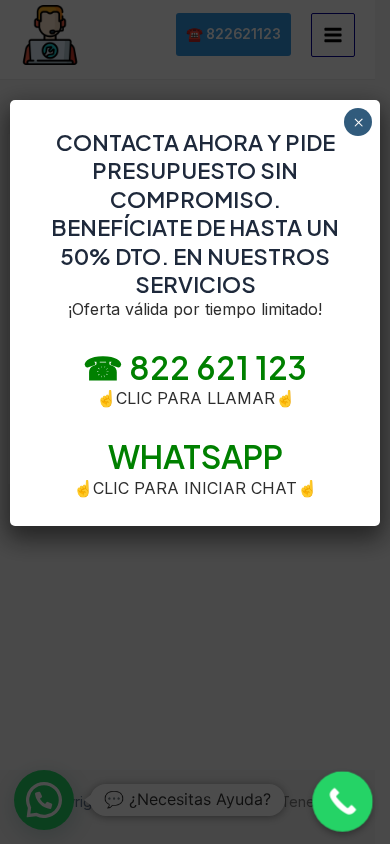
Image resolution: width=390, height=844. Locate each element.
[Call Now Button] (342, 801)
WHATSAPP (195, 456)
